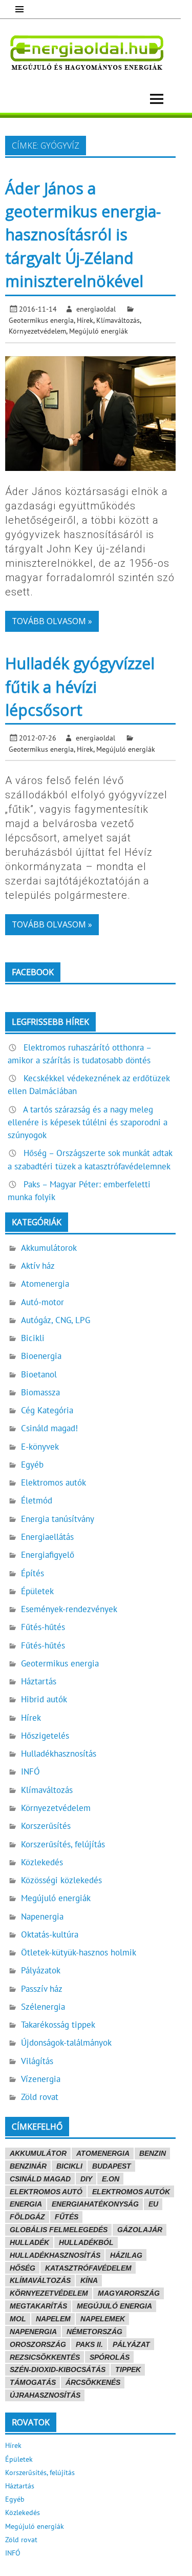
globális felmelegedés (59, 2230)
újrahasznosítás (45, 2395)
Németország (94, 2332)
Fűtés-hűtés (43, 1627)
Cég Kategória (47, 1410)
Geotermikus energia (41, 320)
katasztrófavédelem (88, 2268)
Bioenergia (41, 1356)
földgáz (27, 2217)
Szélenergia (43, 2007)
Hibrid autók (44, 1699)
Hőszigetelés (45, 1736)
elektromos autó (46, 2192)
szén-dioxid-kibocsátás (58, 2369)
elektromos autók (131, 2192)
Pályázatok (41, 1970)
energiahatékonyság (95, 2204)
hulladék (29, 2242)
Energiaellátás (47, 1537)
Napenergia (42, 1916)
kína (89, 2280)
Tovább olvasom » (52, 621)
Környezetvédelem (37, 331)
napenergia (33, 2332)
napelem (53, 2319)
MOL (18, 2319)
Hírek (85, 320)
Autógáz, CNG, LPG (56, 1320)
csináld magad (40, 2179)
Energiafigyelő (48, 1555)
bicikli (69, 2166)
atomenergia (103, 2153)
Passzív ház (42, 1989)
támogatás (33, 2382)
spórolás (110, 2357)
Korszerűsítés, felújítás (63, 1844)
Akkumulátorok (49, 1248)
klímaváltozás (40, 2280)
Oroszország (38, 2344)
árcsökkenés (93, 2382)
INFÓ (30, 1771)
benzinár (28, 2166)
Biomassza (40, 1392)
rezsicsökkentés (45, 2357)
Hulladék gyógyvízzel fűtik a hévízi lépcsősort (80, 687)
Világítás (37, 2061)
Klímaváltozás (118, 320)
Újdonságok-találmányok (66, 2043)
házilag (126, 2255)
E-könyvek (40, 1447)
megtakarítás (38, 2306)
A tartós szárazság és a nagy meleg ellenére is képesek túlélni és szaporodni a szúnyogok (88, 1122)
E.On (111, 2179)
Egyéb (32, 1465)
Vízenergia (41, 2079)
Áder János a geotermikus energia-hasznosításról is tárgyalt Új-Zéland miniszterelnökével (83, 235)
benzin (153, 2153)
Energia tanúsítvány (58, 1519)
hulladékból (86, 2242)
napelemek (103, 2319)
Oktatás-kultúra (50, 1934)
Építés (33, 1573)
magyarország (129, 2293)
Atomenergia (45, 1284)
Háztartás (39, 1681)
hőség (23, 2268)
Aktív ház (38, 1266)
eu (153, 2204)
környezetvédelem (49, 2293)
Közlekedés (42, 1862)
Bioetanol (39, 1374)
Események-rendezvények (69, 1609)
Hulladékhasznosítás (59, 1754)
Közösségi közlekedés (61, 1880)
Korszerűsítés (46, 1826)
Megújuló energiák (99, 331)
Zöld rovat (40, 2097)
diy (86, 2179)
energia (26, 2204)
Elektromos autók (54, 1482)
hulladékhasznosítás (55, 2255)
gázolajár (140, 2230)
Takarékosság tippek (58, 2025)
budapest (112, 2166)
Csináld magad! (49, 1428)
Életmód (37, 1500)
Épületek (37, 1591)
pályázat (131, 2344)
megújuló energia (114, 2306)
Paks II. (89, 2344)
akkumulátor (38, 2153)
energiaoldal (96, 309)
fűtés (67, 2217)
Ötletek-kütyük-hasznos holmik (79, 1952)
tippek (128, 2369)
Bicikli (33, 1338)
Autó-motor (42, 1302)
